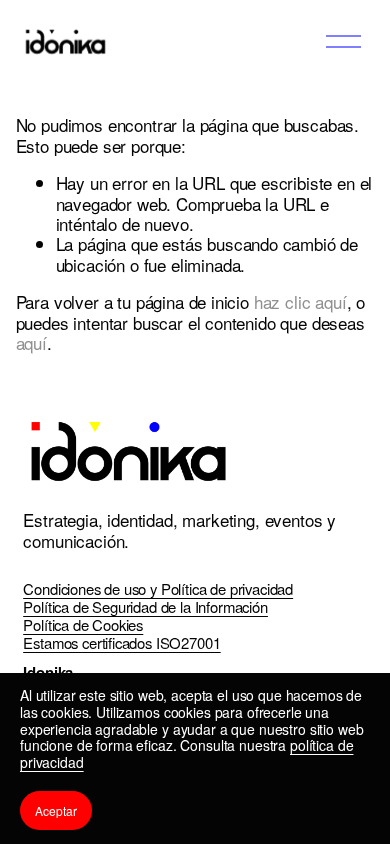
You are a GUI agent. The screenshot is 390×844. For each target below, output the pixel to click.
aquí (31, 342)
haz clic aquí (300, 301)
